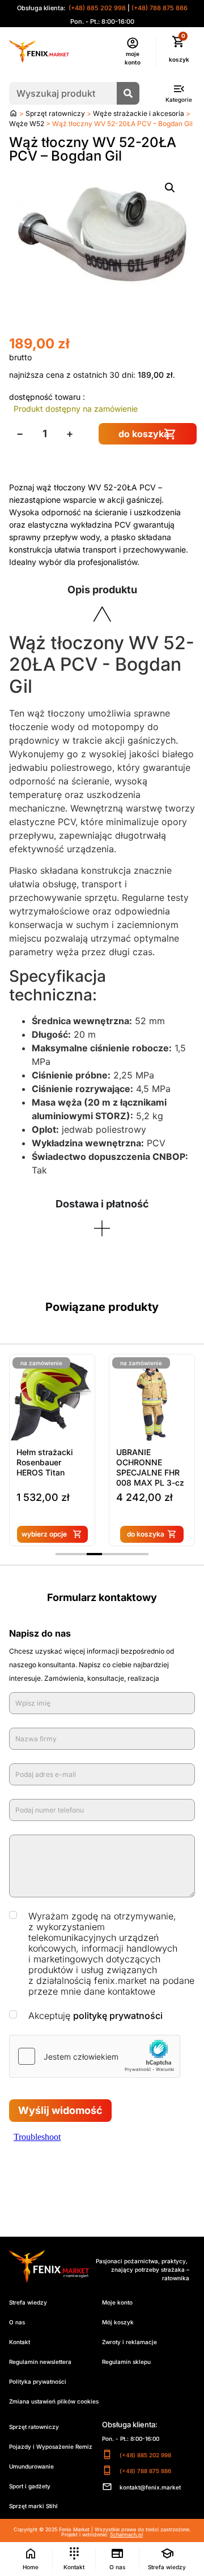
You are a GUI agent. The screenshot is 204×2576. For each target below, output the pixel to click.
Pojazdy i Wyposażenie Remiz (51, 2446)
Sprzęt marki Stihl (33, 2506)
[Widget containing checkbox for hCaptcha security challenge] (95, 2056)
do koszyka (144, 434)
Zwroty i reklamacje (129, 2342)
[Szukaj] (128, 93)
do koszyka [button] (146, 1534)
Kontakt (20, 2342)
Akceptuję (95, 2016)
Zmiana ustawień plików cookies (54, 2401)
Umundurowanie (31, 2466)
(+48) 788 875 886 (160, 8)
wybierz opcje (44, 1534)
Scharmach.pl (126, 2534)
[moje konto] (133, 43)
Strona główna (13, 113)
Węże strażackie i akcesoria (139, 113)
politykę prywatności (118, 2016)
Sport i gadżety (30, 2486)
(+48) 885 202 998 (96, 8)
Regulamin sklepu (126, 2362)
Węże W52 (27, 124)
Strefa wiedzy (28, 2302)
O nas (17, 2322)
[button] (170, 188)
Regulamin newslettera (40, 2362)
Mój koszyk (118, 2322)
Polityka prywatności (38, 2381)
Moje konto (117, 2302)
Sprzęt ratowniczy (55, 113)
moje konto (133, 58)
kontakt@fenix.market (150, 2487)
